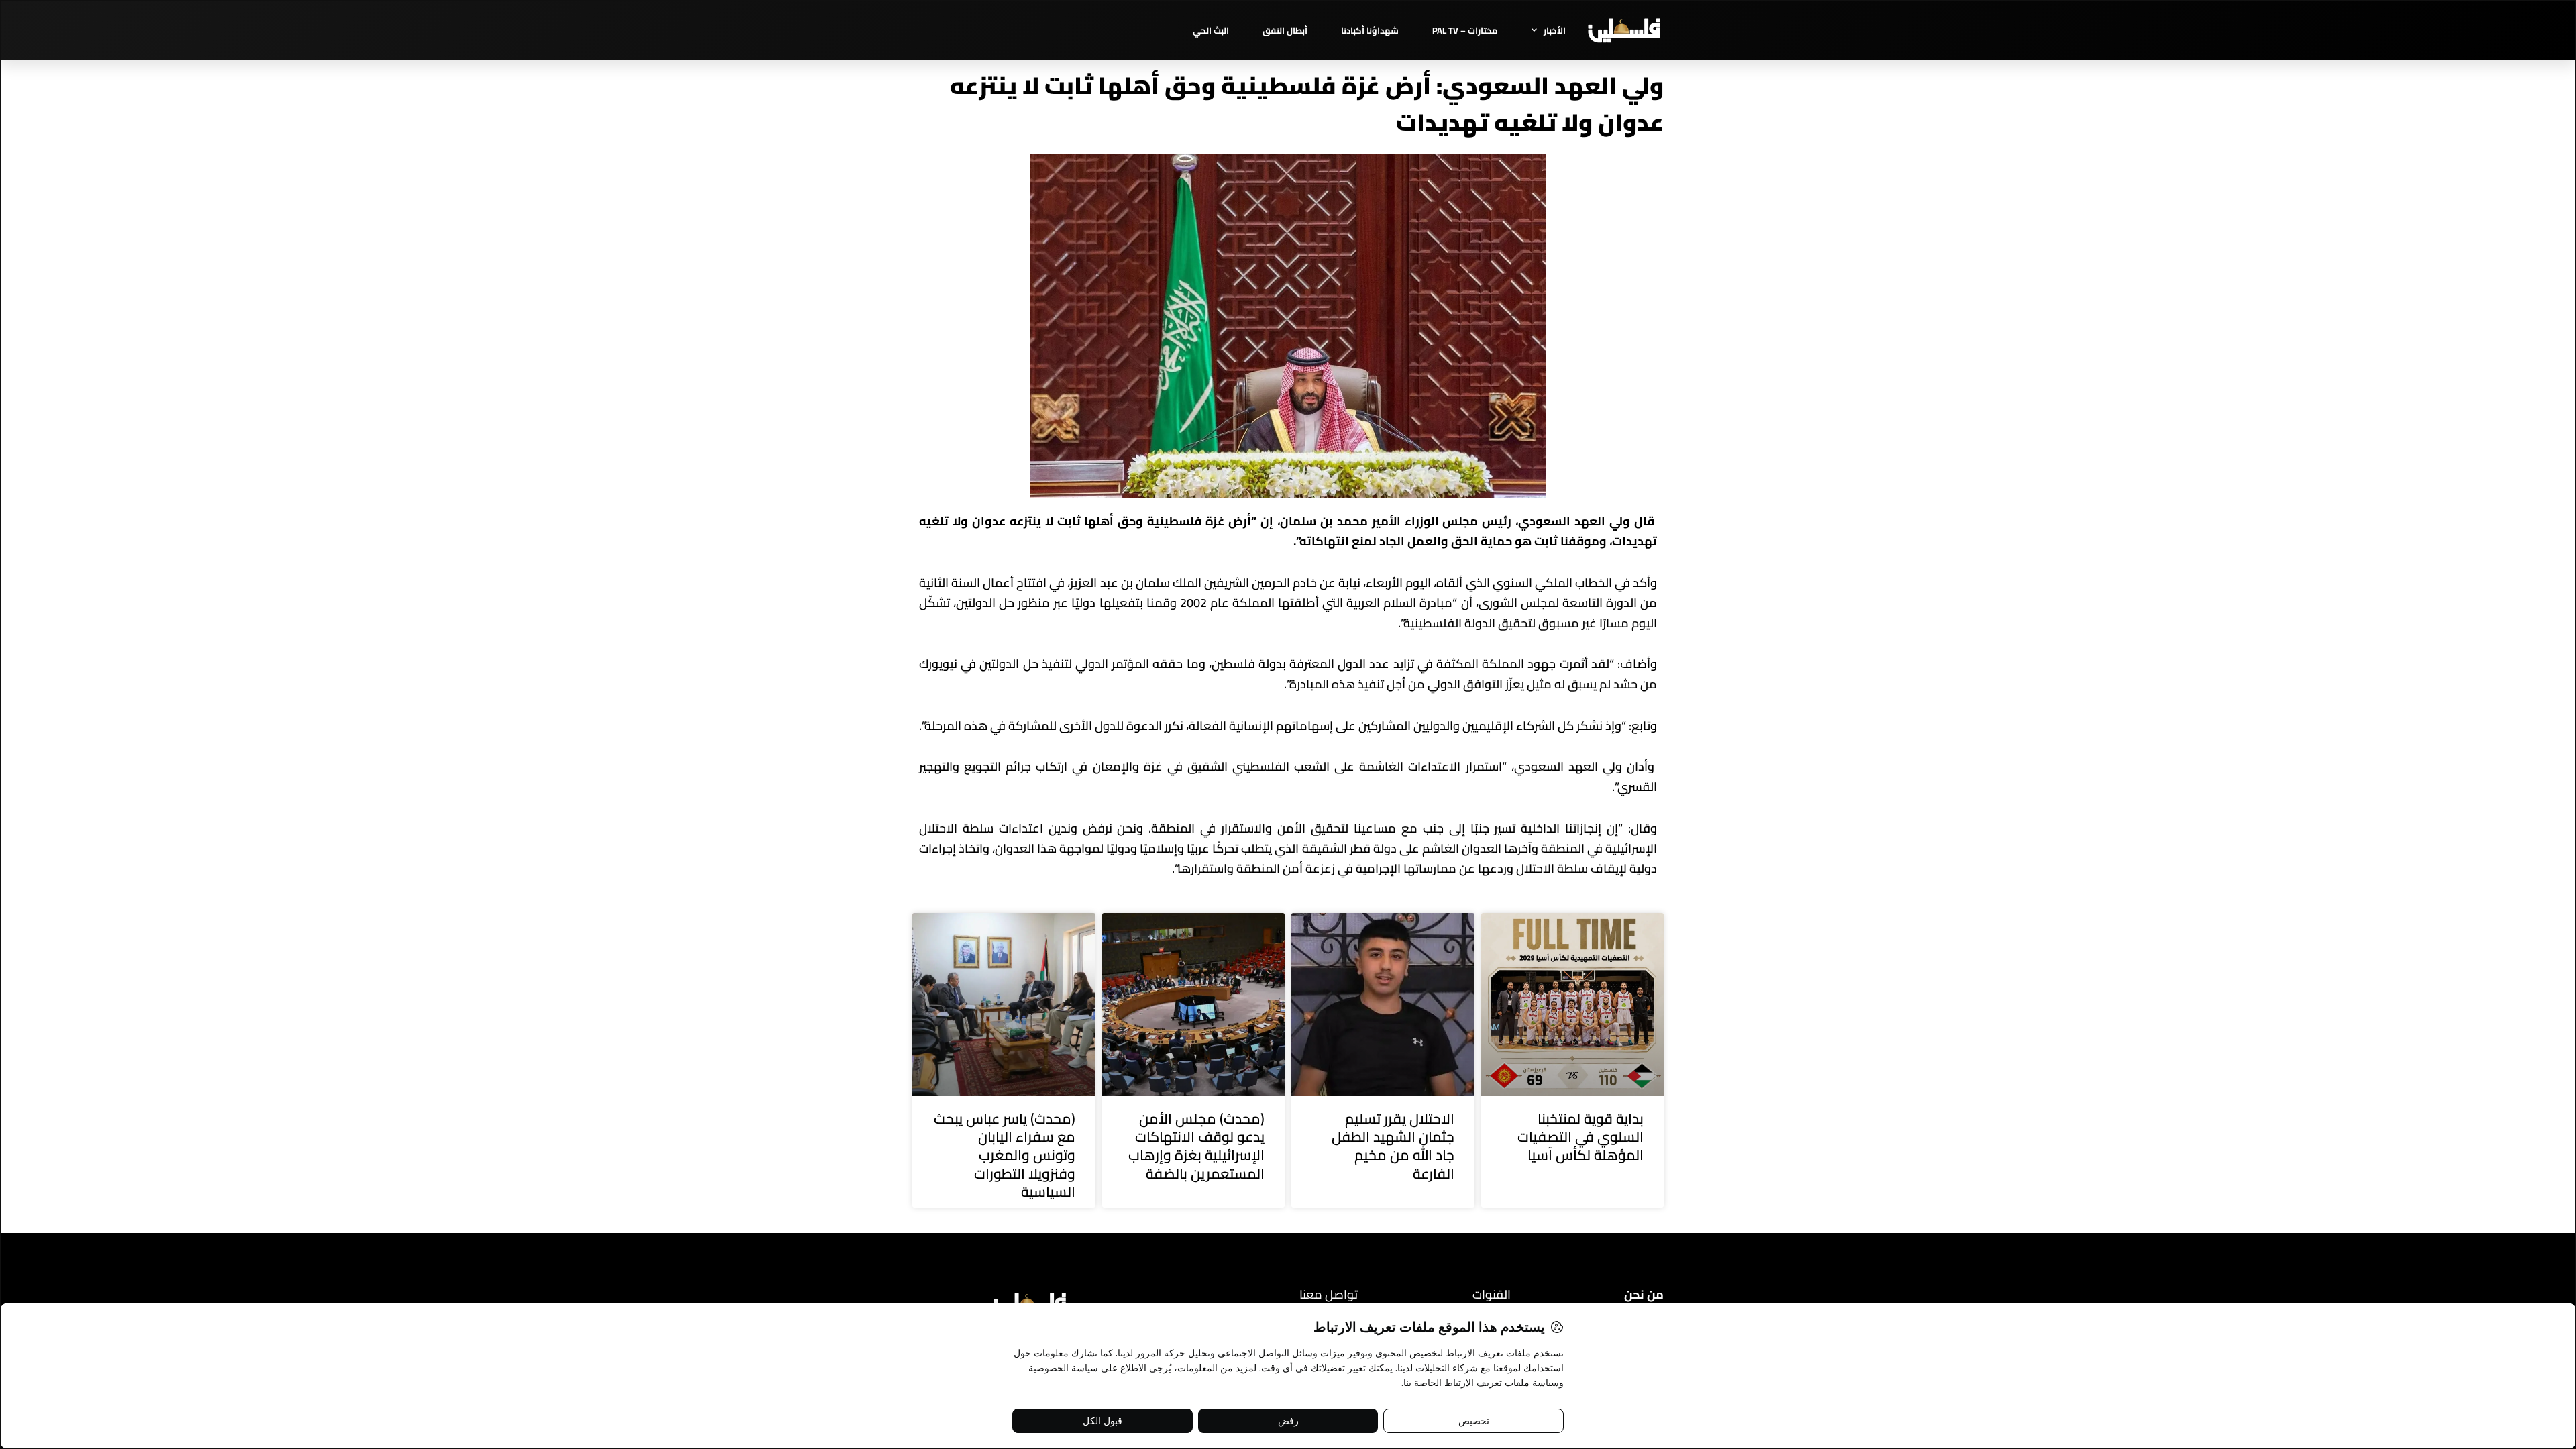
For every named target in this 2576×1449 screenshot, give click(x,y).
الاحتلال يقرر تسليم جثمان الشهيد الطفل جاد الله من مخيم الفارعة (1393, 1146)
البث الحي (1211, 30)
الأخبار (1555, 30)
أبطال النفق (1285, 30)
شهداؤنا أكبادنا (1370, 30)
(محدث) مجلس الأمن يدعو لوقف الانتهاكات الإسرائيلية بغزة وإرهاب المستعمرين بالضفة (1196, 1146)
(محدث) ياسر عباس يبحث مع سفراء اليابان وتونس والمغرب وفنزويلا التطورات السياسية (1005, 1155)
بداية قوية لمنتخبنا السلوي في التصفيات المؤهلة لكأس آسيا (1580, 1137)
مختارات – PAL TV (1465, 30)
